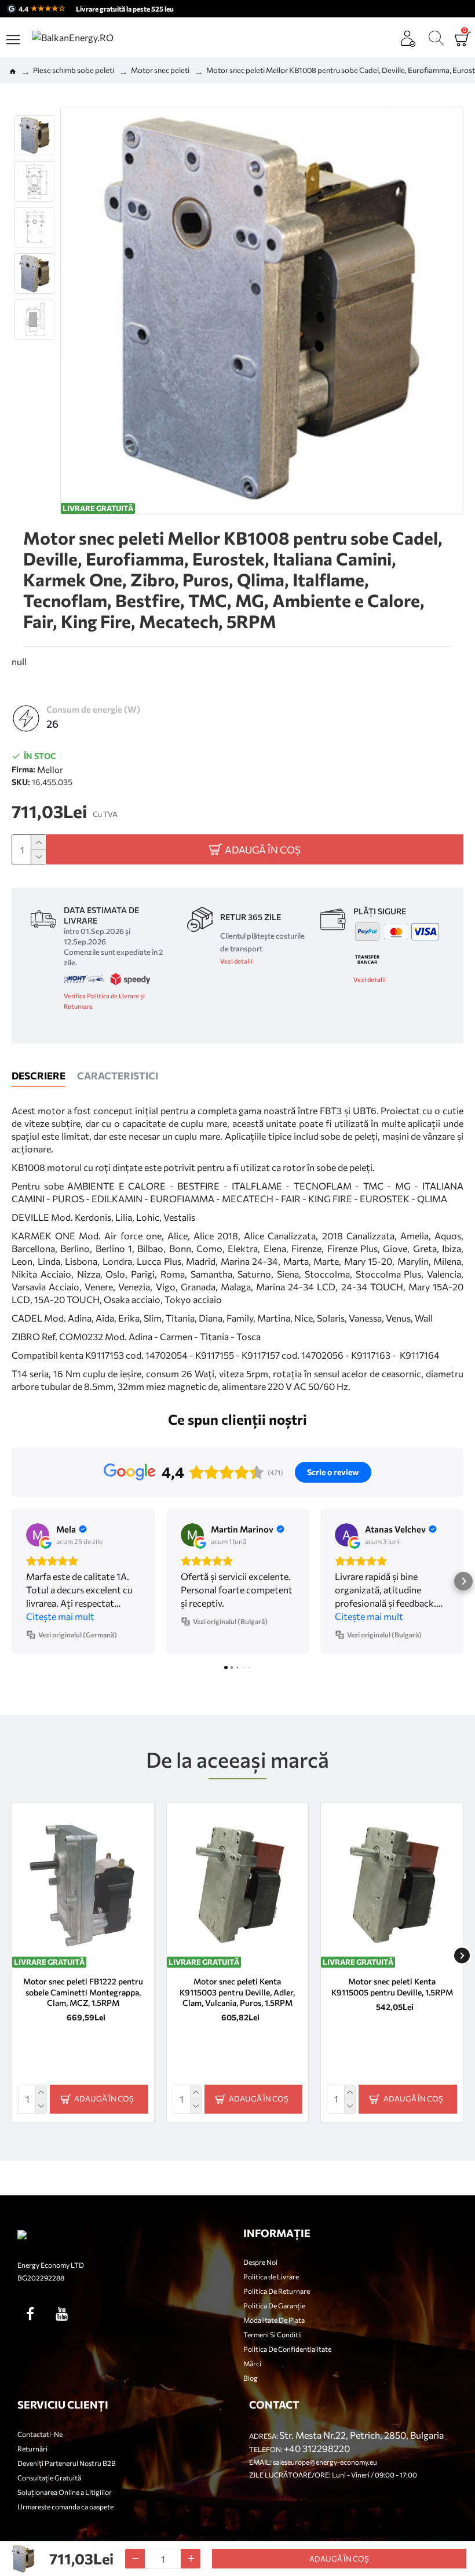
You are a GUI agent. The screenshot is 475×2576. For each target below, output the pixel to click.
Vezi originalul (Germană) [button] (78, 1634)
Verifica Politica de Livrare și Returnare (104, 1001)
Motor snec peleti (160, 70)
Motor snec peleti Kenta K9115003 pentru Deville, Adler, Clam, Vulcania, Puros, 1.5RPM (237, 1992)
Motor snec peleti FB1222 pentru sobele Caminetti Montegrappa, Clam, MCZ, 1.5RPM (83, 1992)
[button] (12, 1581)
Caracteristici (118, 1076)
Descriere (39, 1076)
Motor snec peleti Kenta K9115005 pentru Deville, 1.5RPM (392, 1986)
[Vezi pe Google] (38, 1535)
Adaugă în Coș (339, 2559)
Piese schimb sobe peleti (74, 70)
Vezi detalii (236, 961)
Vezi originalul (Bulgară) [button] (230, 1621)
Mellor (50, 769)
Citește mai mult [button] (60, 1616)
